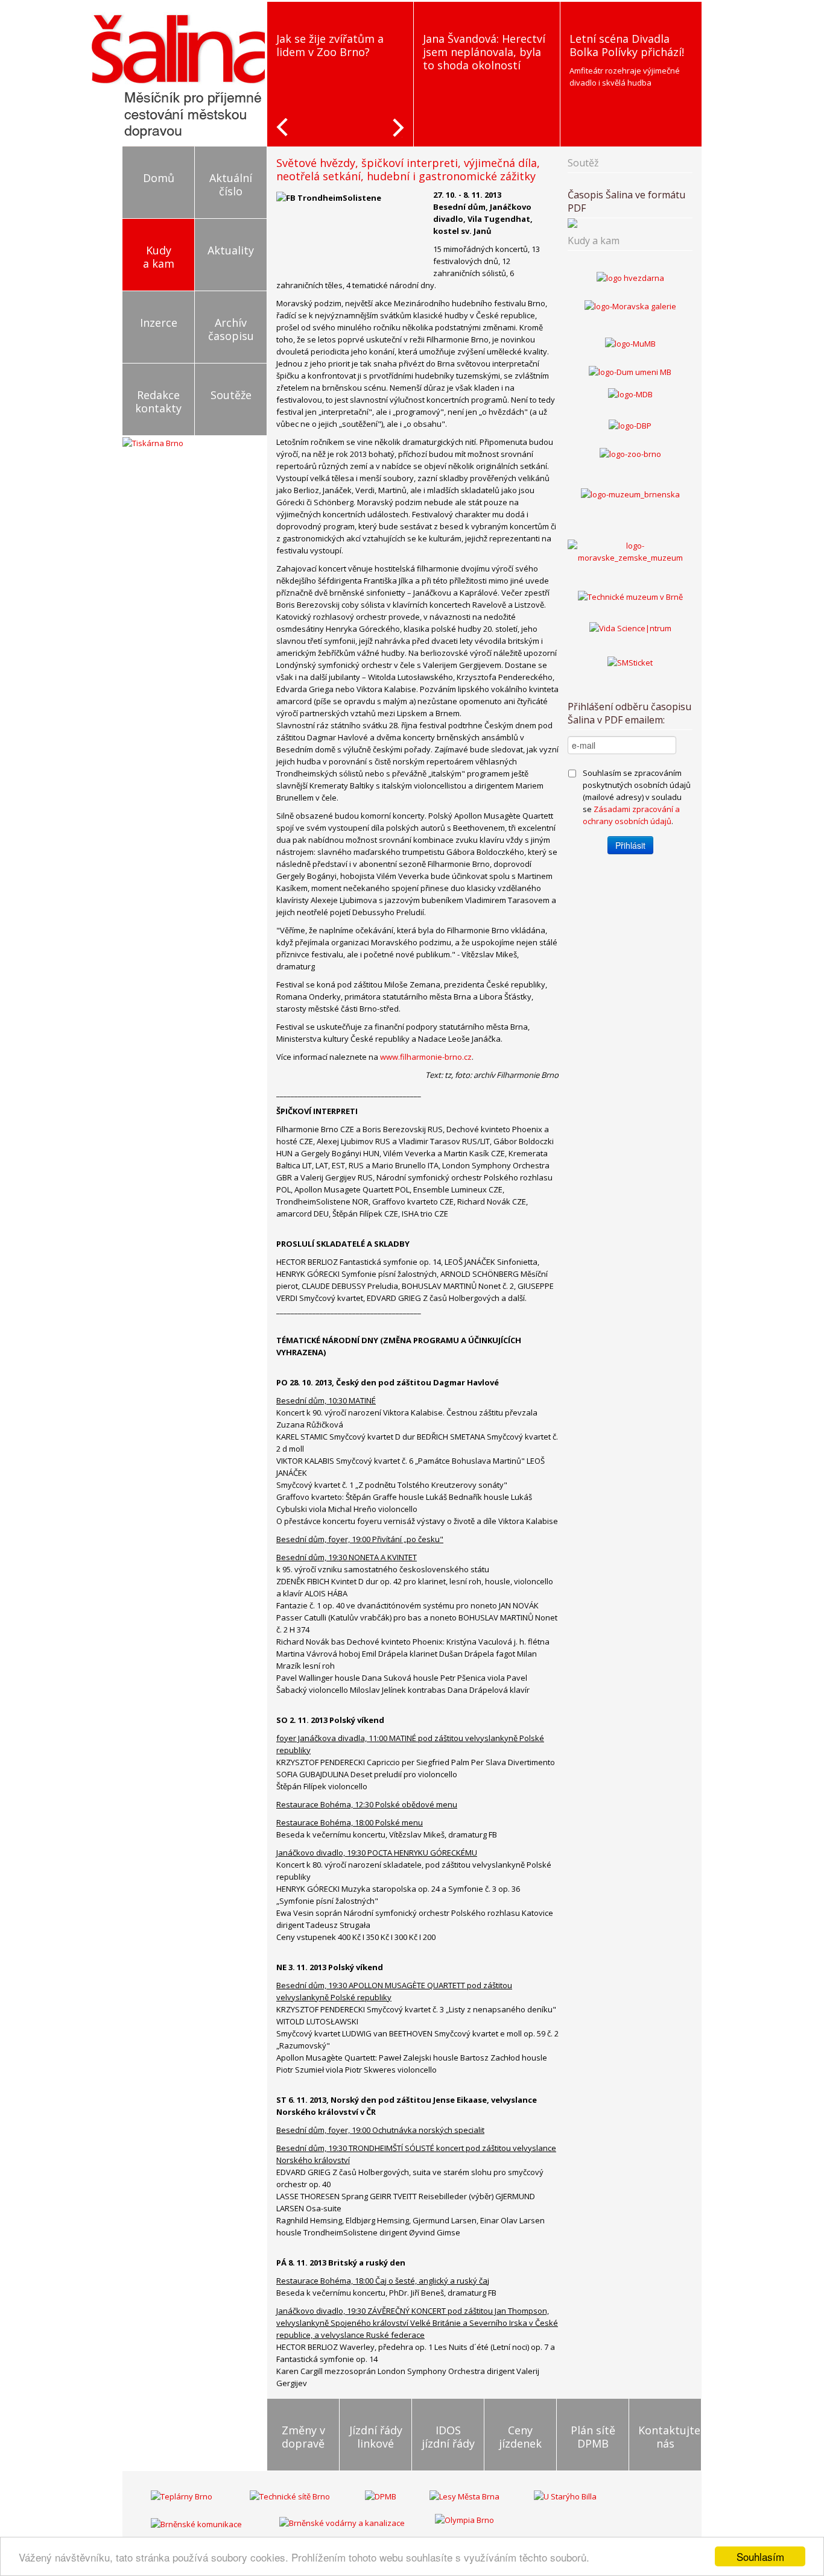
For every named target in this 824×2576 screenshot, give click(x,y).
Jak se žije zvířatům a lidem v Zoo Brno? (299, 45)
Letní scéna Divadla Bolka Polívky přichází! (596, 45)
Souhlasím (760, 2556)
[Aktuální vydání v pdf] (630, 223)
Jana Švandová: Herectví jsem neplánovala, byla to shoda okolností (453, 52)
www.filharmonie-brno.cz (426, 1057)
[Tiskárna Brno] (153, 442)
